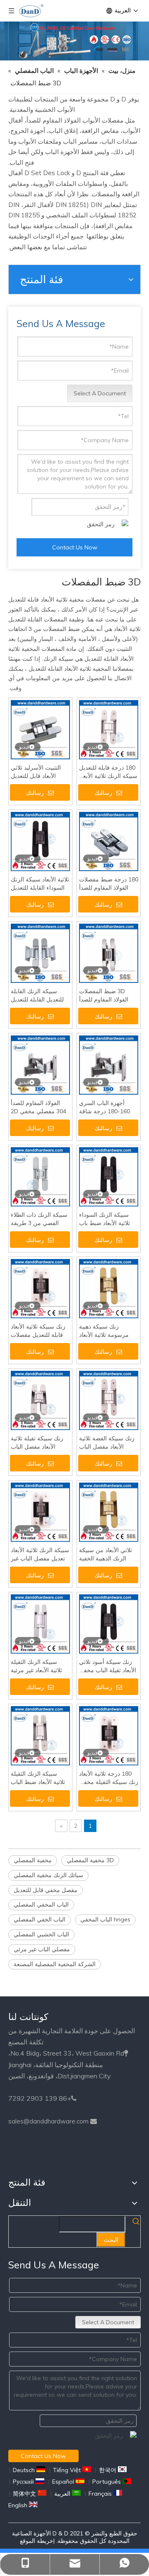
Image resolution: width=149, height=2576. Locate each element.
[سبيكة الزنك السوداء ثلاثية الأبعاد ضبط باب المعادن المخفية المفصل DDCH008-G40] (109, 1176)
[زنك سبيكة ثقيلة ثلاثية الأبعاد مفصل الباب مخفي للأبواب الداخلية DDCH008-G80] (40, 1400)
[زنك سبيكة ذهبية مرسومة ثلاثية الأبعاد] (109, 1288)
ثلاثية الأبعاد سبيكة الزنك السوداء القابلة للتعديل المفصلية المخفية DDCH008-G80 (40, 884)
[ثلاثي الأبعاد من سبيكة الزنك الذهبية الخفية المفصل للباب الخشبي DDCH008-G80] (109, 1512)
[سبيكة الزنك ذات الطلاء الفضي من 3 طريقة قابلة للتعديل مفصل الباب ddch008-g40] (40, 1176)
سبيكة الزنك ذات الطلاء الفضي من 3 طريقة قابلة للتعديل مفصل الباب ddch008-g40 (39, 1219)
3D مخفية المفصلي (90, 1860)
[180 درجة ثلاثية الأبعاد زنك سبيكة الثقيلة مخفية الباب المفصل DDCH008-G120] (109, 1735)
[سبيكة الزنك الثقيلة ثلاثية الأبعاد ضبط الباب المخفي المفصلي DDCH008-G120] (40, 1735)
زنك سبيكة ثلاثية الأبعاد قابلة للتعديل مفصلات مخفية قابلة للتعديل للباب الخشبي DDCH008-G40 (38, 1331)
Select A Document (100, 393)
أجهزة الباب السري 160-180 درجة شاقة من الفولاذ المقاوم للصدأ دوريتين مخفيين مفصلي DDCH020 (108, 1107)
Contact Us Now (75, 547)
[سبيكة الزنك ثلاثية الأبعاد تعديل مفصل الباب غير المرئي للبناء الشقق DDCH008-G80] (40, 1512)
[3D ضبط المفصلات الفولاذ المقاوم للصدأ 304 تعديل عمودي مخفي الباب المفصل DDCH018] (109, 953)
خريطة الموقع (37, 2541)
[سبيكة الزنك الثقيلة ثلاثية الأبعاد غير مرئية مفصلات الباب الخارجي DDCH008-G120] (40, 1623)
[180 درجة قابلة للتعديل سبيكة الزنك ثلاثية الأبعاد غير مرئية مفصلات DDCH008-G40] (109, 729)
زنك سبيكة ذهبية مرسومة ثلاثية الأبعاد (104, 1331)
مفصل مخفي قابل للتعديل (46, 1890)
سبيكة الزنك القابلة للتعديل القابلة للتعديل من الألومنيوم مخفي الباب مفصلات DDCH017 (37, 995)
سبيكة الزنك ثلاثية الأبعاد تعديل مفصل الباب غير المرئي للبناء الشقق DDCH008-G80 (40, 1554)
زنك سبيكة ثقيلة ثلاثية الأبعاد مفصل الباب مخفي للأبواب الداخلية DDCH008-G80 (37, 1443)
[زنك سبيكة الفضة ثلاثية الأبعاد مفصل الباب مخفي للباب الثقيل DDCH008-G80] (109, 1400)
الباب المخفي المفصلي (41, 1904)
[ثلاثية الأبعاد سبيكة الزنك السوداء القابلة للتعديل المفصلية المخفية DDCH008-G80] (40, 841)
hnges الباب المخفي (105, 1919)
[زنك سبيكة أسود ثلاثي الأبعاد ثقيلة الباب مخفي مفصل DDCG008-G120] (109, 1623)
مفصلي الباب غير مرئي (42, 1949)
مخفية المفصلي (33, 1860)
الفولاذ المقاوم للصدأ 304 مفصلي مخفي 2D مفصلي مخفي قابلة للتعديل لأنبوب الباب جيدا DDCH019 (40, 1107)
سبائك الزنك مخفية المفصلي (48, 1875)
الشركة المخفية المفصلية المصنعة (55, 1964)
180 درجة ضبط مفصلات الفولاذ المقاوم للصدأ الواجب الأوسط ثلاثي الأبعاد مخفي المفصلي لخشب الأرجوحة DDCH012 (109, 884)
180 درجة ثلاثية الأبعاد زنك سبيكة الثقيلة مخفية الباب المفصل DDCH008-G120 (109, 1778)
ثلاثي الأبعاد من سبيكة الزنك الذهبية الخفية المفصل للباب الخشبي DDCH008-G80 (106, 1554)
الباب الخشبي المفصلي (41, 1934)
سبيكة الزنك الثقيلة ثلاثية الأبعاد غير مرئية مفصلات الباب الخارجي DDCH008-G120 (38, 1666)
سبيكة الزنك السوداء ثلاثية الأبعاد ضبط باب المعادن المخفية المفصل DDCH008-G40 (108, 1219)
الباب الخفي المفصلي (40, 1919)
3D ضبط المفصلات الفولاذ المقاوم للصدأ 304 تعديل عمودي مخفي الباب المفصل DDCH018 (104, 995)
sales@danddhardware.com (48, 2121)
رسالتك (35, 793)
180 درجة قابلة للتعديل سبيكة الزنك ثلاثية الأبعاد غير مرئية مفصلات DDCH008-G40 (108, 772)
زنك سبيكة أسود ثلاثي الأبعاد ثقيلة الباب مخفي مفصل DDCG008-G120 (108, 1666)
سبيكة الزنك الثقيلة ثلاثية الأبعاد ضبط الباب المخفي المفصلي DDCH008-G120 (38, 1778)
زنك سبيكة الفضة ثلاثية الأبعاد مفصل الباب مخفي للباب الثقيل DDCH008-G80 (107, 1443)
